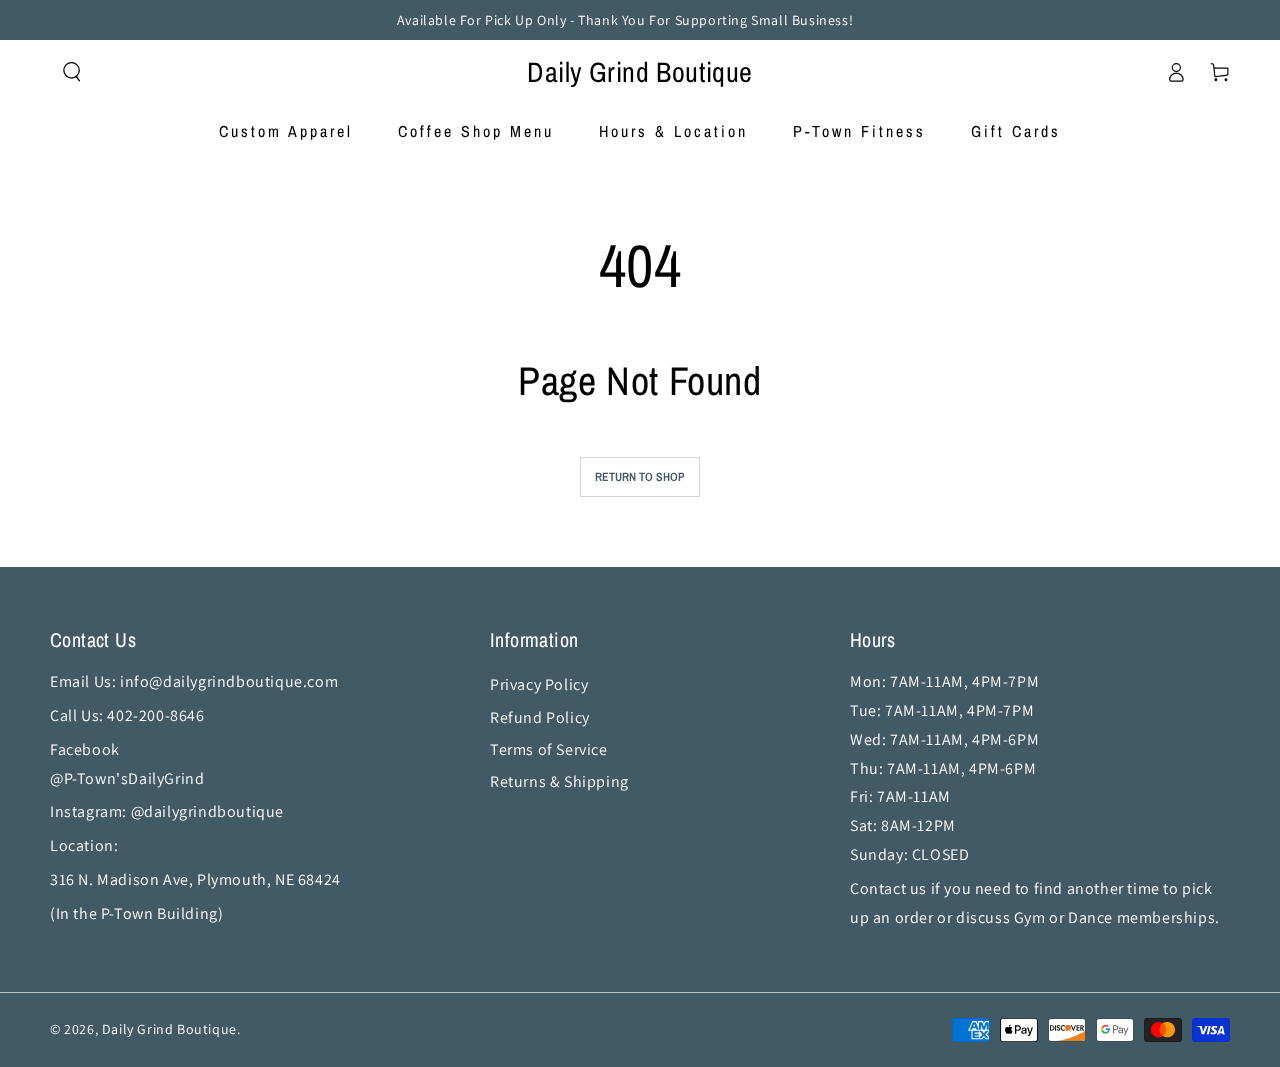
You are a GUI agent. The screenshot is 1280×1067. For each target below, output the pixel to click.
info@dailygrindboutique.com (229, 681)
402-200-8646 (157, 715)
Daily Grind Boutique (169, 1029)
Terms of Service (549, 749)
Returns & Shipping (559, 781)
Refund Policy (540, 717)
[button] (72, 72)
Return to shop (640, 477)
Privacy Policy (539, 684)
